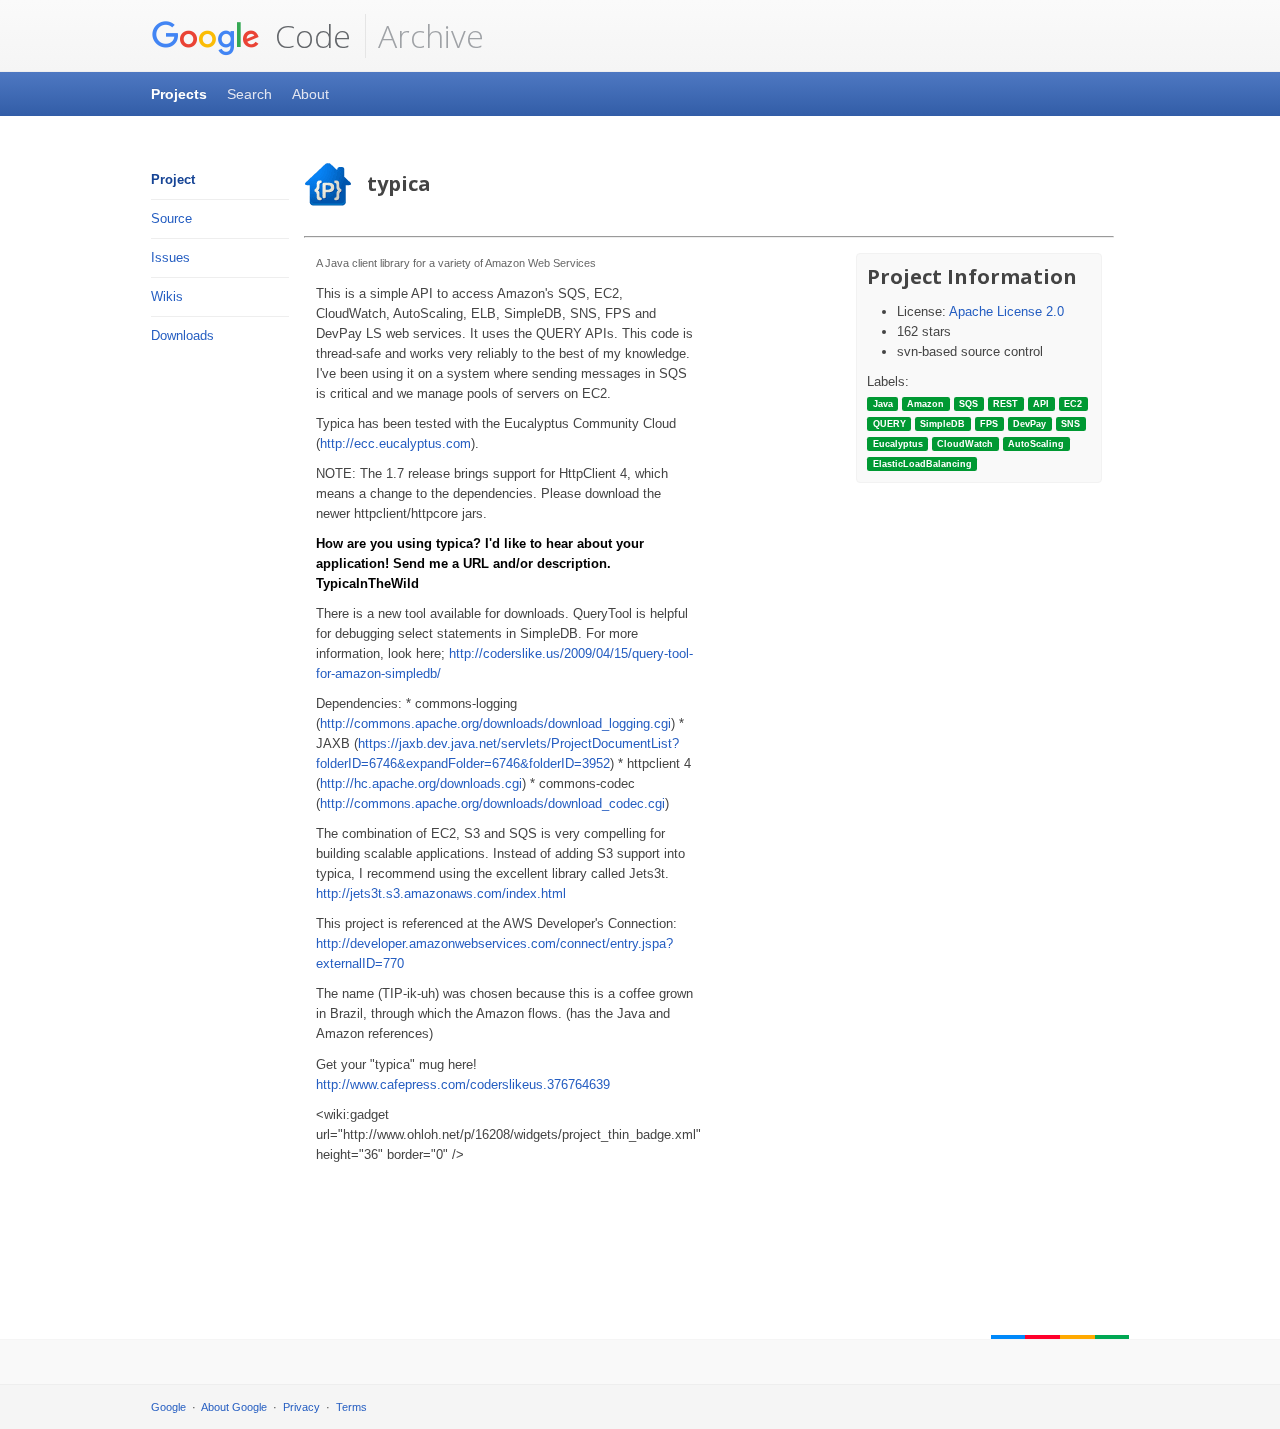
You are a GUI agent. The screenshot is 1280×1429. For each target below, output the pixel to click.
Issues (170, 257)
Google (168, 1407)
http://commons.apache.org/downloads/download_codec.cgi (492, 803)
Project (173, 179)
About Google (234, 1407)
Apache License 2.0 (1006, 311)
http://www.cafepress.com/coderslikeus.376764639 (463, 1084)
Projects (179, 94)
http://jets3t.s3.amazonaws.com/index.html (441, 893)
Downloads (182, 335)
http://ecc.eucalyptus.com (395, 443)
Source (171, 218)
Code (309, 35)
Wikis (167, 296)
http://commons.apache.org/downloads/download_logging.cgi (495, 723)
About (310, 94)
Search (249, 94)
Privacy (301, 1407)
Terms (351, 1407)
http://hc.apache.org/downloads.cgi (421, 783)
